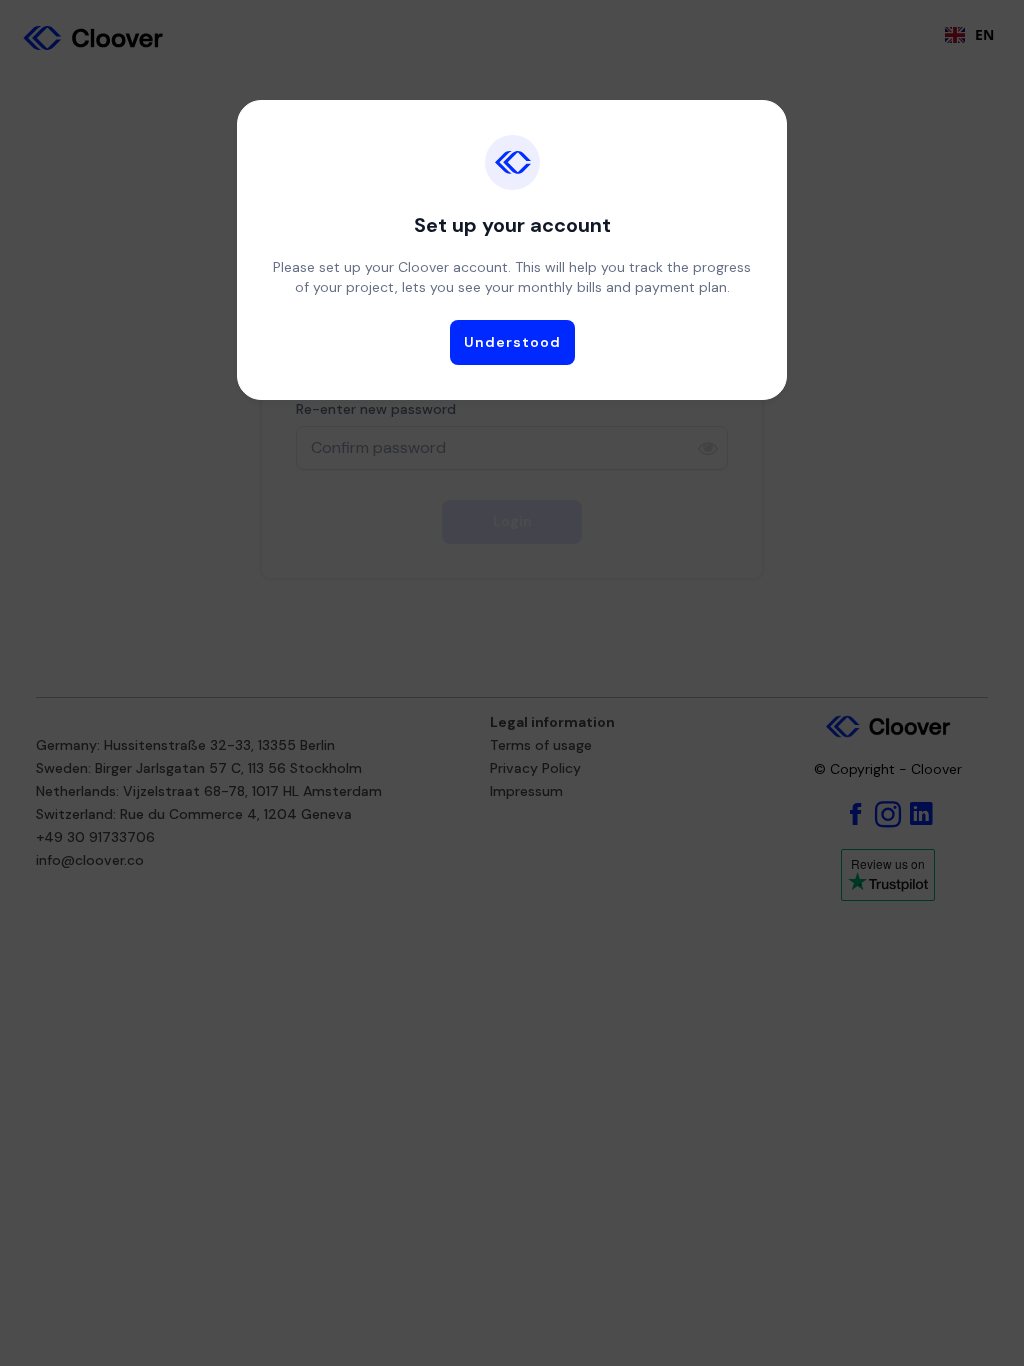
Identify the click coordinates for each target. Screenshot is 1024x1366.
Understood (512, 342)
